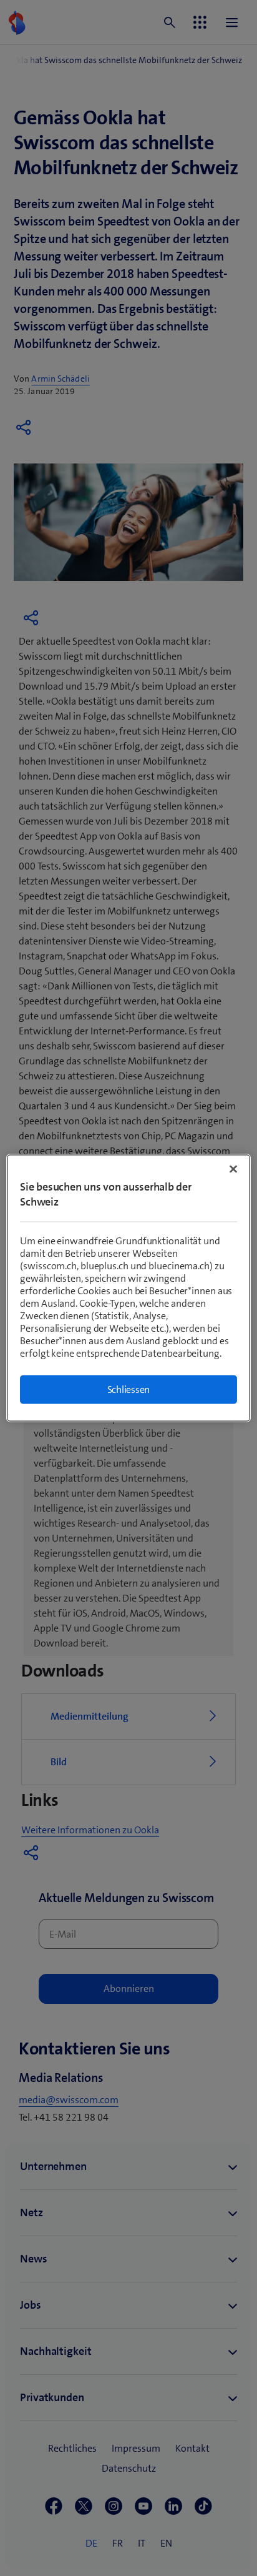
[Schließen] (233, 1169)
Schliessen (129, 1390)
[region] (128, 1288)
